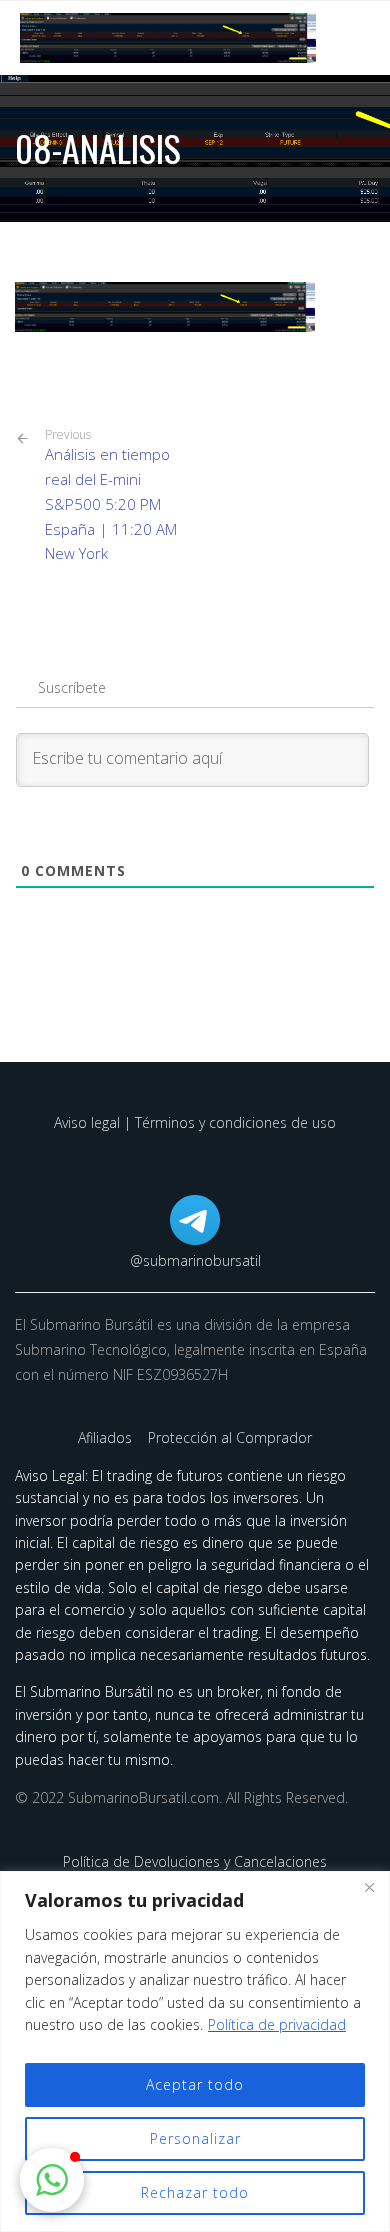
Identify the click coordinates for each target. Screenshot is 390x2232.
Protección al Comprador (230, 1437)
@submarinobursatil (195, 1260)
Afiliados (107, 1437)
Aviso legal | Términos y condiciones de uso (195, 1122)
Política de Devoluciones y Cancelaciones (195, 1861)
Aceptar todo (195, 2084)
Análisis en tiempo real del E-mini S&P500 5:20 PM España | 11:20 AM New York (111, 495)
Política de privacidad (277, 2024)
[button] (52, 2180)
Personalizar (195, 2138)
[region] (195, 2051)
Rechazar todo (195, 2192)
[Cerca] (369, 1888)
